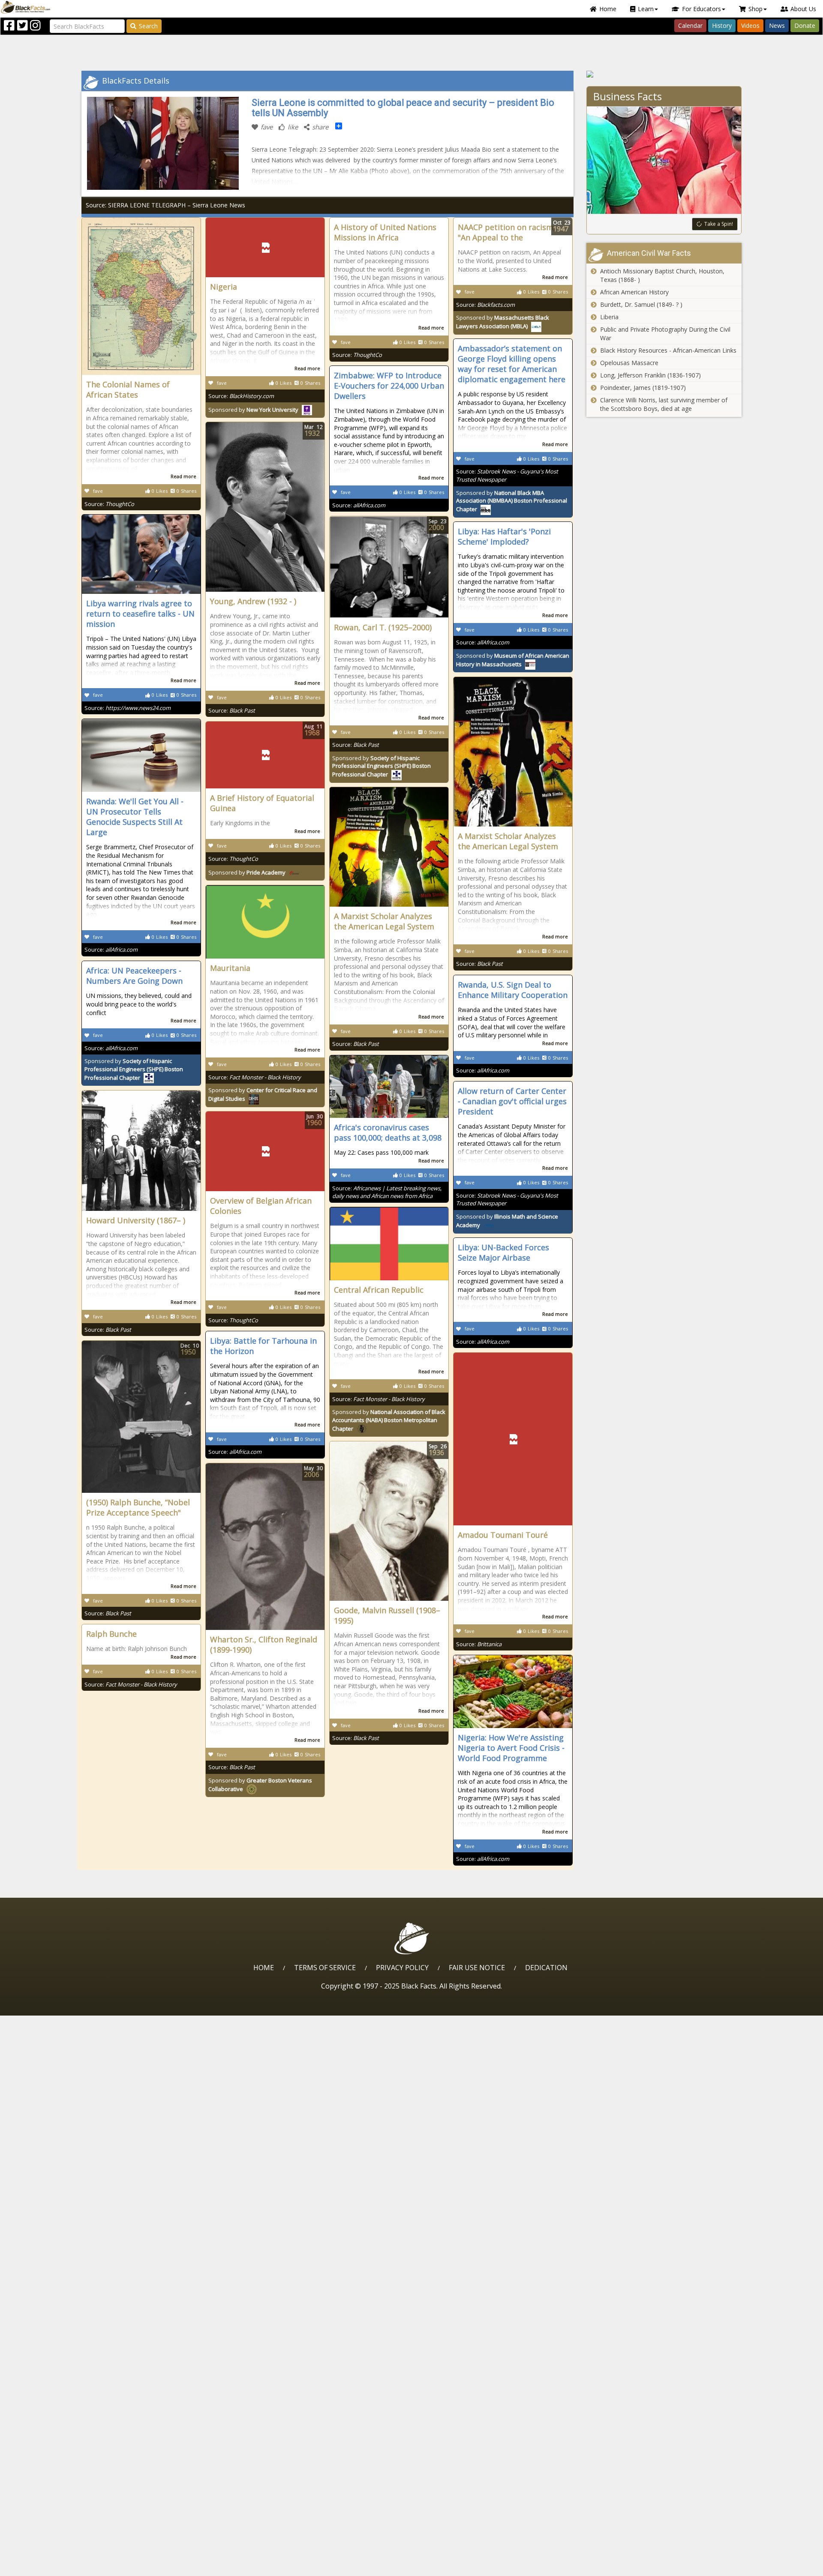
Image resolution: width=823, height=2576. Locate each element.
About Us (803, 9)
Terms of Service (325, 1968)
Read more (183, 476)
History (722, 25)
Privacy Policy (402, 1968)
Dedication (546, 1968)
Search (148, 26)
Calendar (690, 25)
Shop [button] (755, 9)
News (777, 25)
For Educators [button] (701, 9)
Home (608, 9)
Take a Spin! (719, 224)
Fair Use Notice (477, 1968)
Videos (750, 25)
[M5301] (664, 74)
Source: (109, 504)
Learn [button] (646, 9)
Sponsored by (253, 410)
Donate (805, 25)
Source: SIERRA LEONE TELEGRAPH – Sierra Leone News (165, 205)
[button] (43, 2566)
